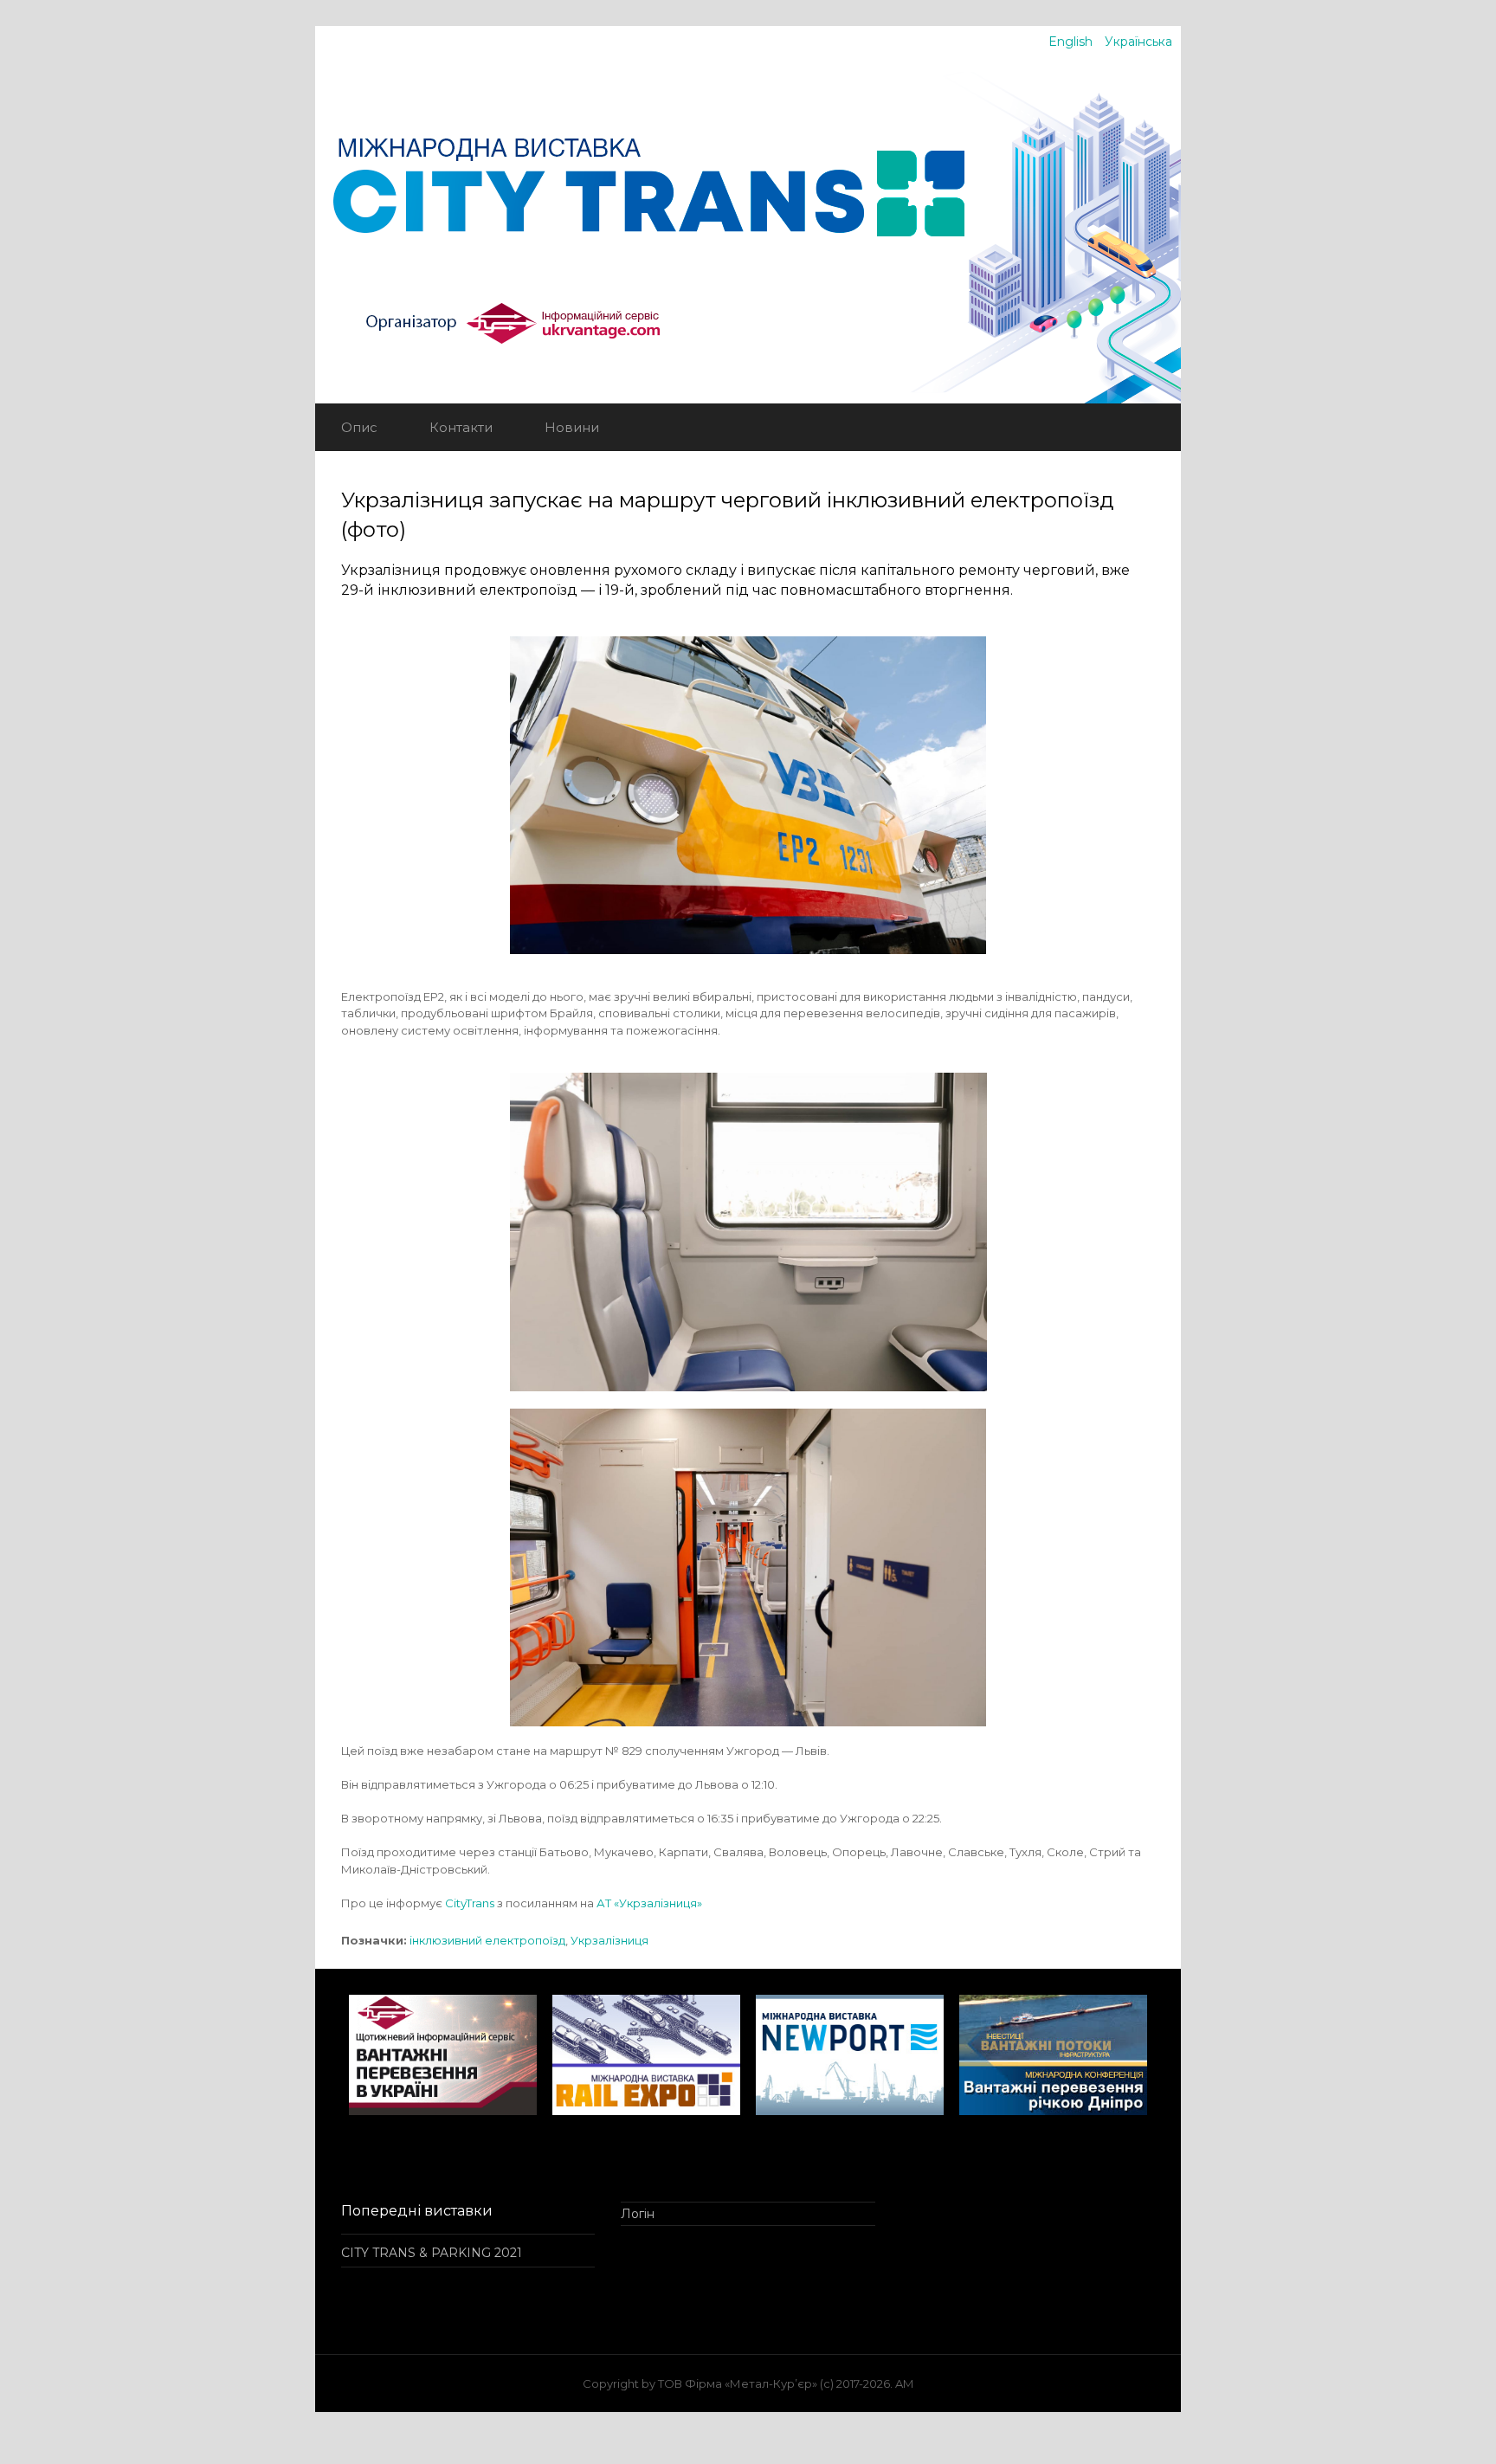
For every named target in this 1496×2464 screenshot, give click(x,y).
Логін (638, 2214)
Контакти (461, 427)
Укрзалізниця (609, 1940)
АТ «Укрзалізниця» (649, 1903)
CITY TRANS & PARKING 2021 (432, 2253)
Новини (572, 427)
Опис (359, 427)
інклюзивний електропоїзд (487, 1940)
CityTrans (470, 1903)
